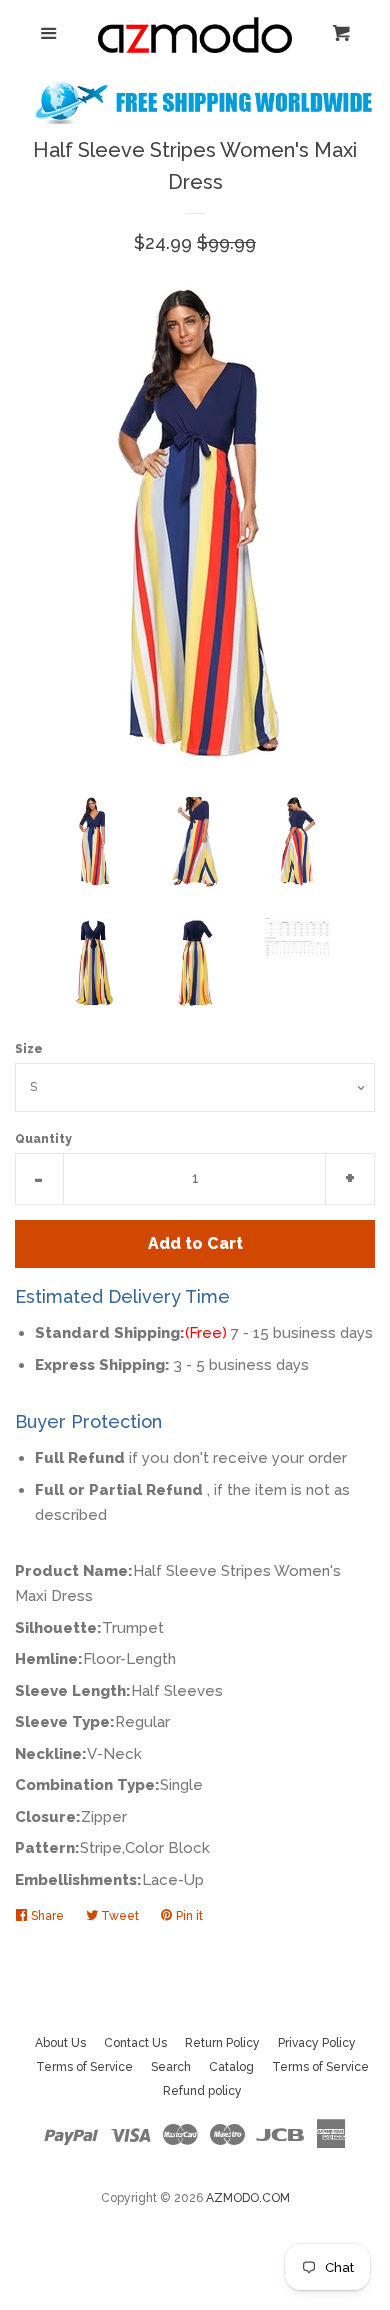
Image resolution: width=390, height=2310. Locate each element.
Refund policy (202, 2091)
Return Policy (222, 2043)
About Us (60, 2043)
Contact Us (135, 2043)
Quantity (43, 1139)
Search (171, 2067)
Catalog (231, 2067)
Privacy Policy (317, 2043)
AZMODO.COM (248, 2198)
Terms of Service (84, 2067)
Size (29, 1049)
